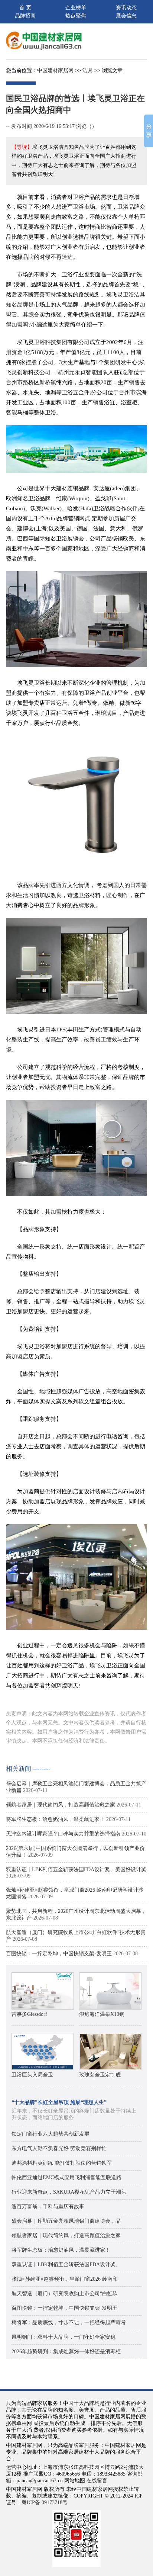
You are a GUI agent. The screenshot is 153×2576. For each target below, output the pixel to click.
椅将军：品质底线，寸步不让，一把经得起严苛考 (69, 2323)
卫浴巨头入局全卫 (32, 2075)
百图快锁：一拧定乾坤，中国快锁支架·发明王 (59, 1954)
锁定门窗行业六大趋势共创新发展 (51, 2134)
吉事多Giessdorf (30, 2014)
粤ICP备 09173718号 (45, 2503)
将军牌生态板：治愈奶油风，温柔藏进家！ (55, 1819)
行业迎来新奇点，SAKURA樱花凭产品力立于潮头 (69, 2192)
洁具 (88, 70)
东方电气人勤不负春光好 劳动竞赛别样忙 (59, 2148)
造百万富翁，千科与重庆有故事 (48, 2206)
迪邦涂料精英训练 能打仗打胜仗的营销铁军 (62, 2163)
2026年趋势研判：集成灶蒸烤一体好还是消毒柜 (66, 2352)
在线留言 (97, 2481)
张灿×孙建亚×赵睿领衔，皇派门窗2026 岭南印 (65, 2279)
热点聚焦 (76, 16)
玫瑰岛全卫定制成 (100, 2075)
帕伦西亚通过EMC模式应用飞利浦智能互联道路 (66, 2177)
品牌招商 (25, 16)
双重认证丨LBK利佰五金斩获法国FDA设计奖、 (66, 2265)
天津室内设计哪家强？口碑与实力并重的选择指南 (63, 1834)
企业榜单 (76, 8)
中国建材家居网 (55, 70)
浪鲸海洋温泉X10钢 (102, 2014)
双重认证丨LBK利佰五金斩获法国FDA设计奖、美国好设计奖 (76, 1870)
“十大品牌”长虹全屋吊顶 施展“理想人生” (59, 2102)
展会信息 (126, 16)
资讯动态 (126, 8)
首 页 (25, 8)
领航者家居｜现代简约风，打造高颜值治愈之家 (61, 1805)
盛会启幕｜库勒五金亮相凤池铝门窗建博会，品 (66, 2221)
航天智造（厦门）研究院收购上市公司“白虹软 (65, 2294)
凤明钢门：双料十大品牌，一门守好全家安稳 (64, 2337)
